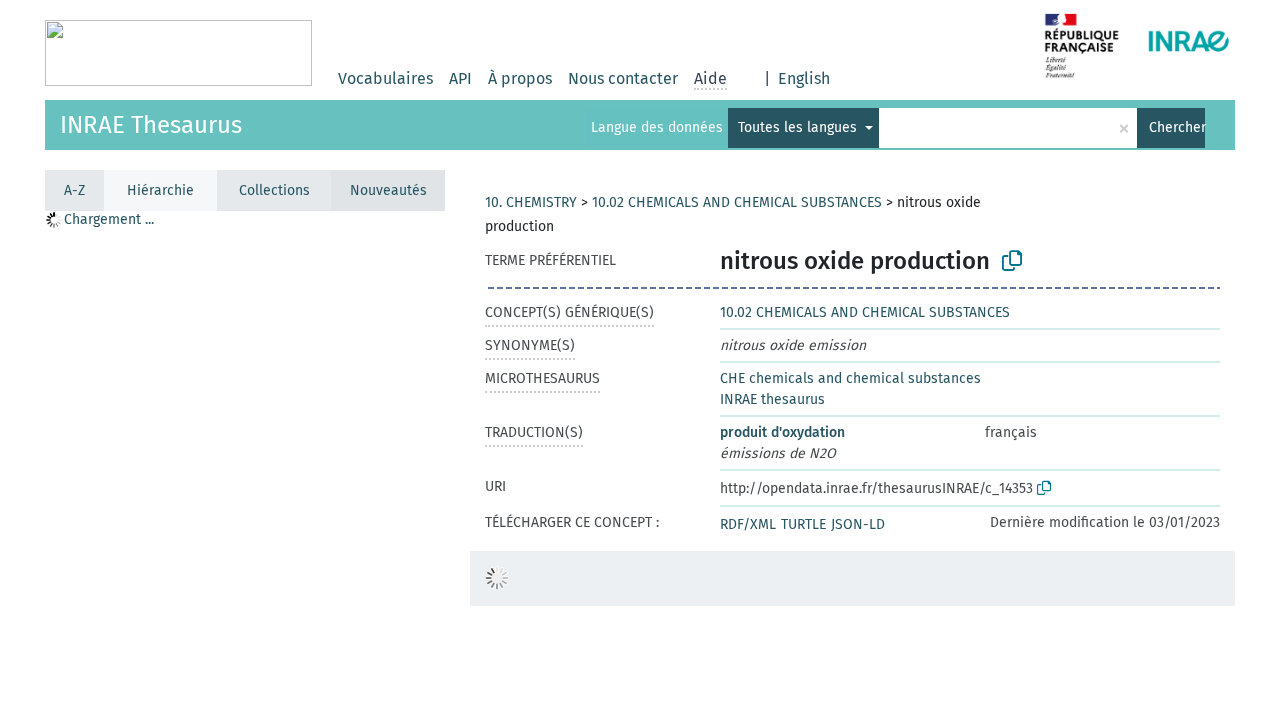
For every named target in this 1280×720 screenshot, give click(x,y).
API (460, 78)
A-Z (74, 190)
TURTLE (803, 524)
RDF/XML (748, 524)
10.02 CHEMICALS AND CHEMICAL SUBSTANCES (737, 202)
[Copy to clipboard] (1012, 261)
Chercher (1177, 127)
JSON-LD (858, 524)
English (804, 78)
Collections (274, 190)
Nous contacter (623, 78)
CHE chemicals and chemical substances (850, 378)
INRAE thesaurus (772, 399)
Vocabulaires (385, 78)
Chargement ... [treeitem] (109, 219)
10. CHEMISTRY (531, 202)
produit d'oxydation (782, 432)
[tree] (245, 464)
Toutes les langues (799, 127)
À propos (520, 78)
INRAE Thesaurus (151, 125)
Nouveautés (388, 190)
